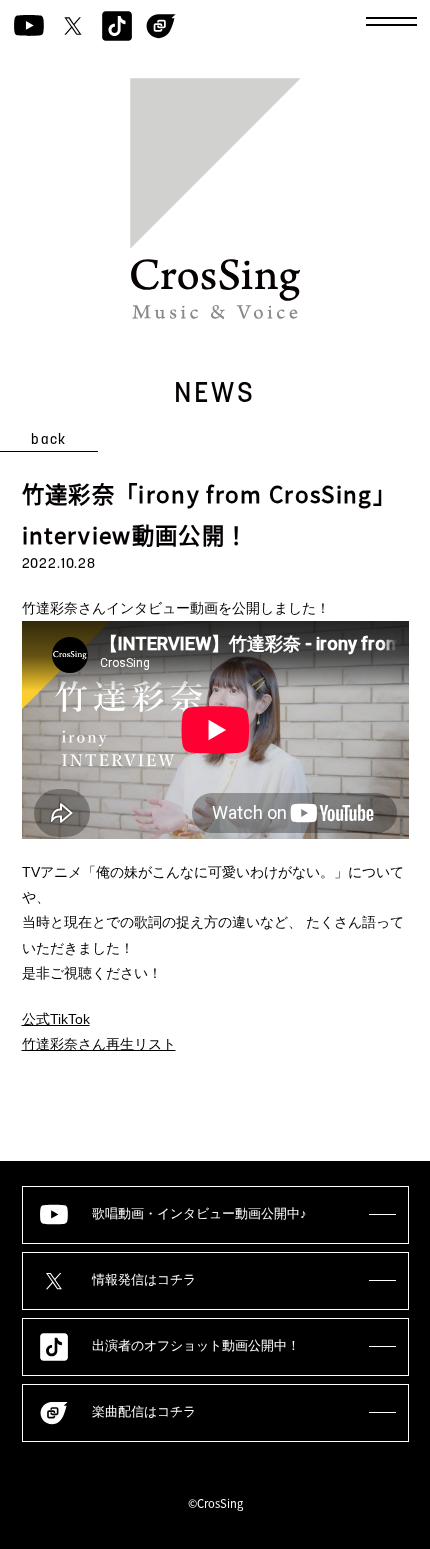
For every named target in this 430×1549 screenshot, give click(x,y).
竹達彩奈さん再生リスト (99, 1044)
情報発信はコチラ (144, 1280)
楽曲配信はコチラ (144, 1412)
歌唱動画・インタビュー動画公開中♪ (199, 1214)
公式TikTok (56, 1019)
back (49, 440)
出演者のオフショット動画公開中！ (196, 1346)
